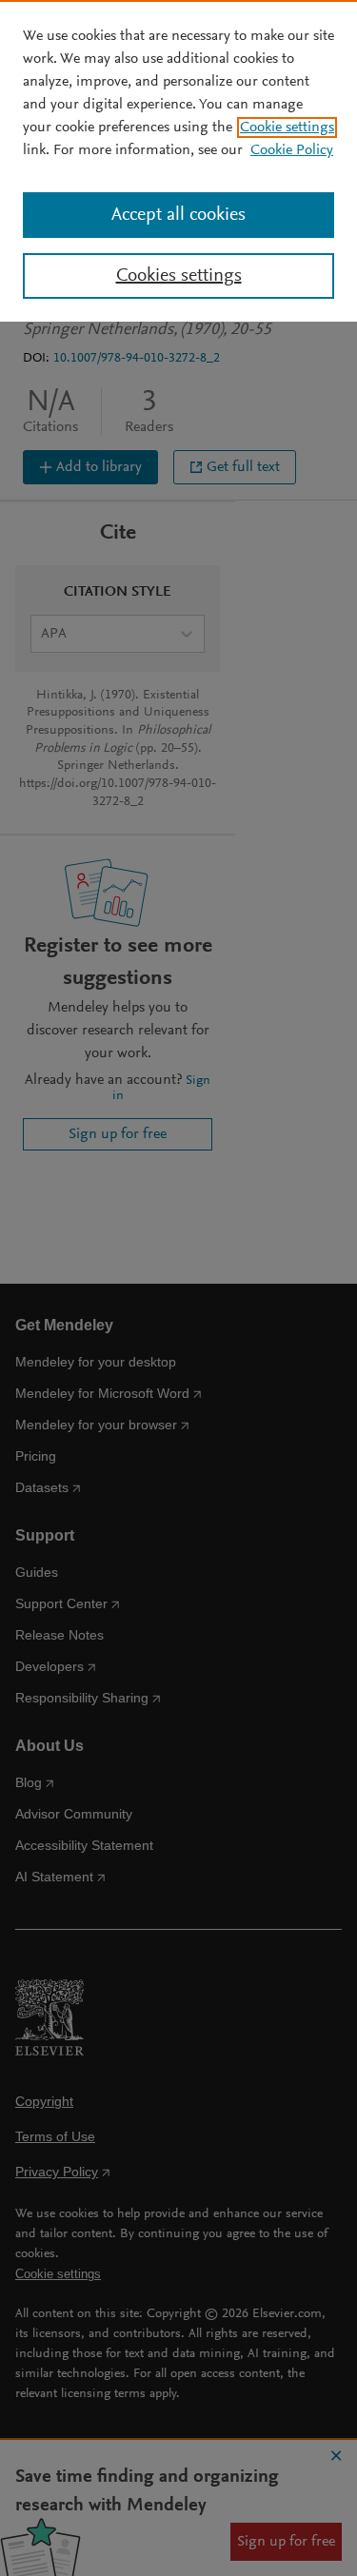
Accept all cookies (178, 215)
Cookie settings (287, 128)
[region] (178, 161)
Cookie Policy (292, 150)
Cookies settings (179, 276)
